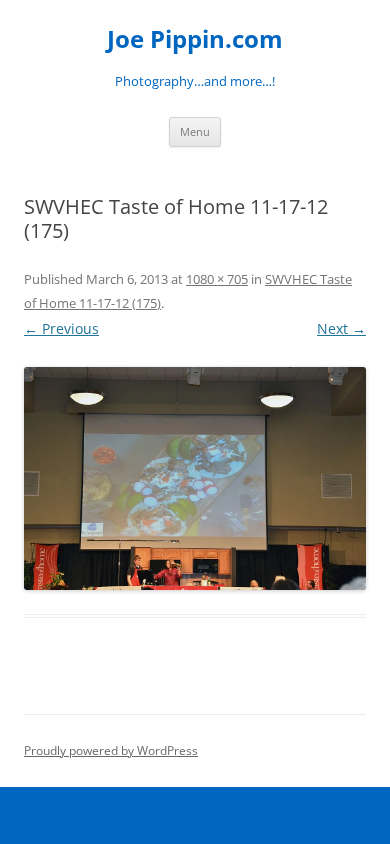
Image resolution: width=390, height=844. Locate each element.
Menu (195, 131)
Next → (341, 328)
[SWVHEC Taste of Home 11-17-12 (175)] (195, 478)
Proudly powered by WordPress (111, 750)
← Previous (61, 328)
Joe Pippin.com (195, 39)
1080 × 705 (217, 279)
